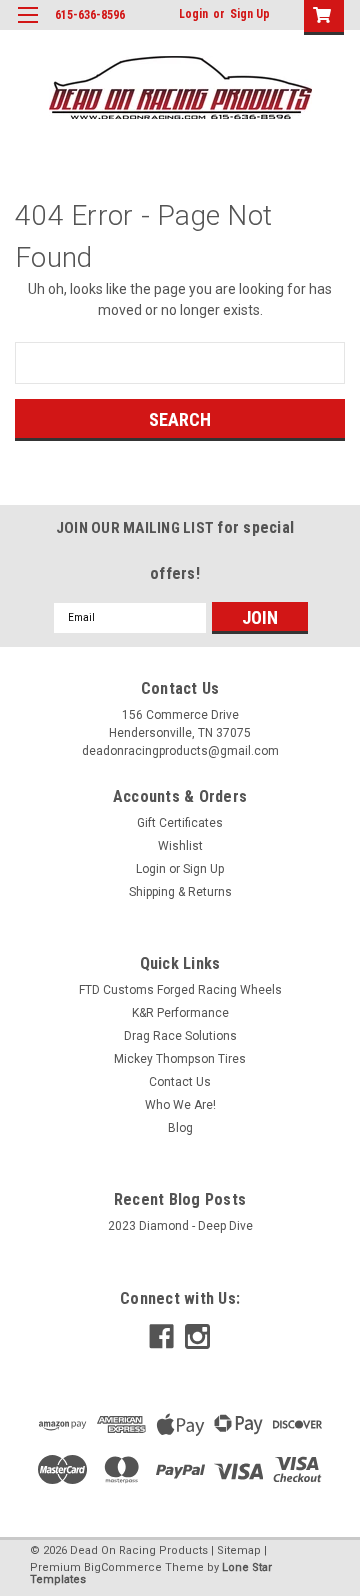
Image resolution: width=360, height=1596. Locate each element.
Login (193, 14)
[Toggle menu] (27, 27)
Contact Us (180, 1082)
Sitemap (239, 1550)
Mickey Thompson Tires (180, 1059)
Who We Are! (180, 1105)
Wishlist (180, 846)
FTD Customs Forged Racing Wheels (180, 990)
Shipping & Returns (180, 892)
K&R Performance (180, 1013)
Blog (180, 1128)
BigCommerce (123, 1567)
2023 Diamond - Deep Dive (180, 1226)
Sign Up (250, 14)
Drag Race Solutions (180, 1036)
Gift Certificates (180, 823)
